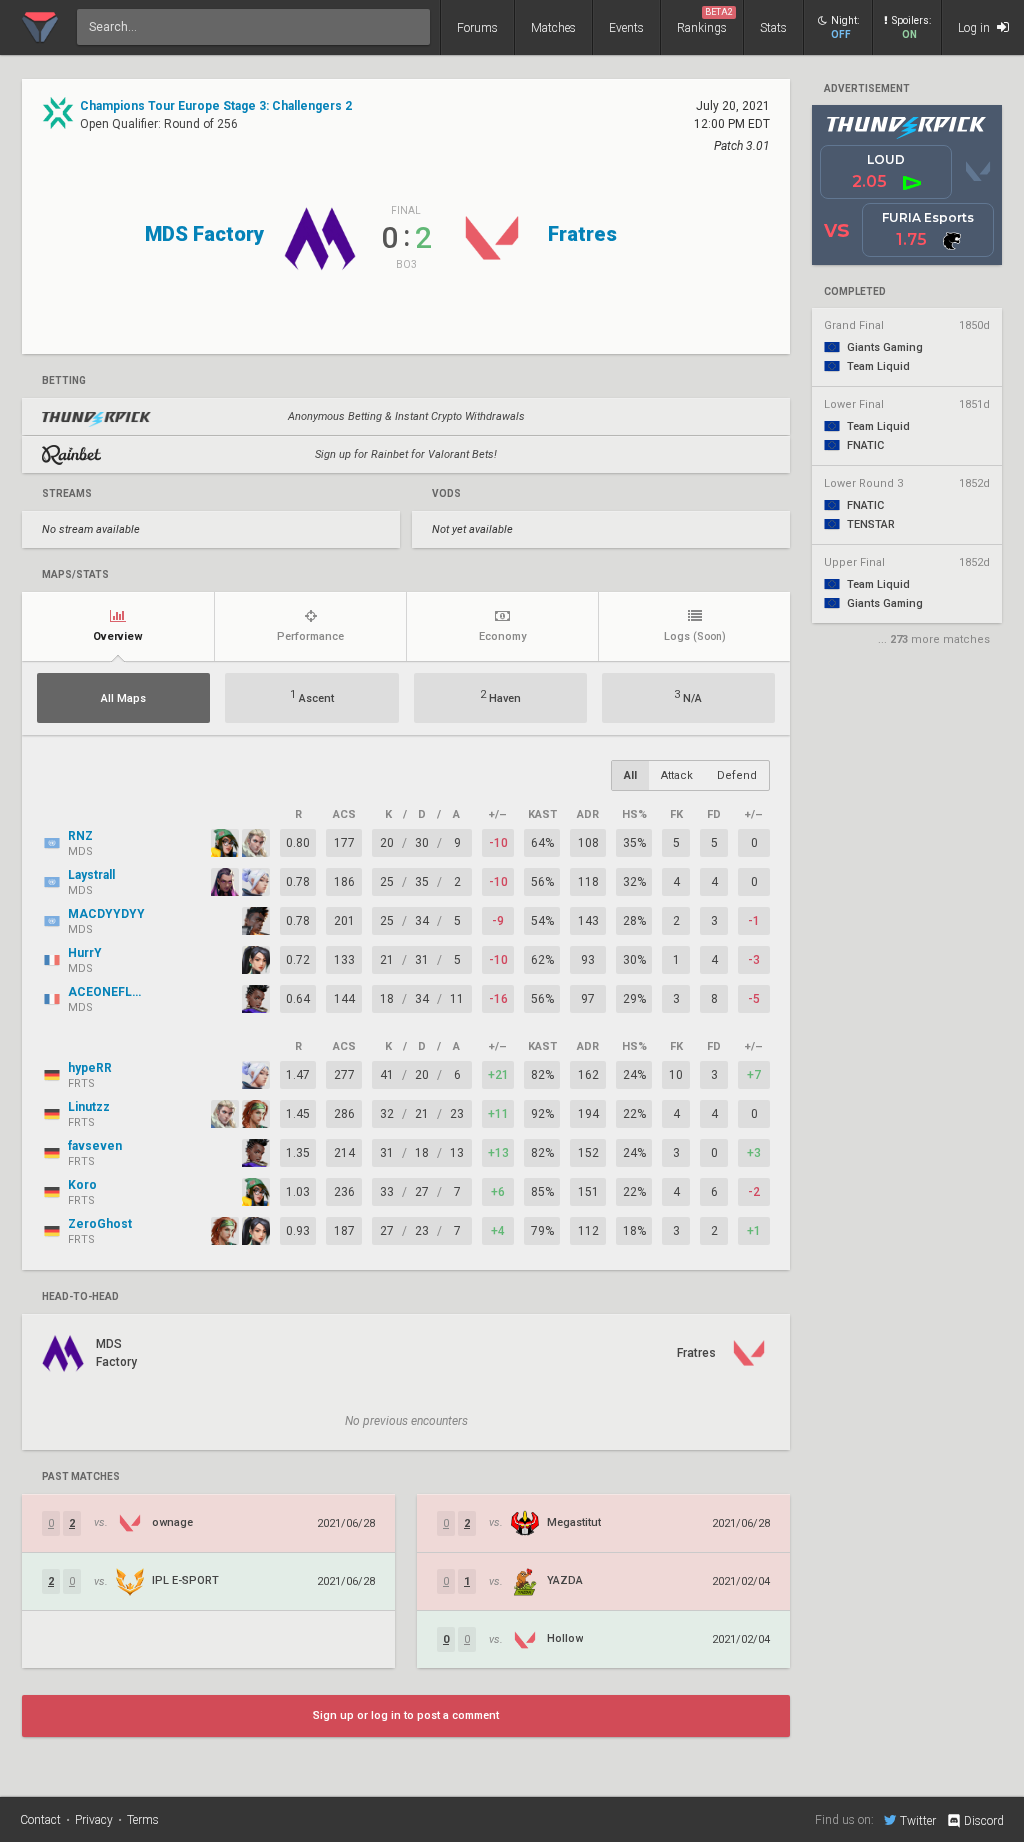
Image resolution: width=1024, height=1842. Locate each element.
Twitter (918, 1820)
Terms (143, 1820)
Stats (773, 28)
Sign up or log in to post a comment (406, 1715)
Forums (477, 28)
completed (855, 292)
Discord (984, 1821)
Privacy (94, 1820)
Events (626, 28)
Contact (40, 1820)
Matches (553, 28)
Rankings (705, 21)
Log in (975, 28)
